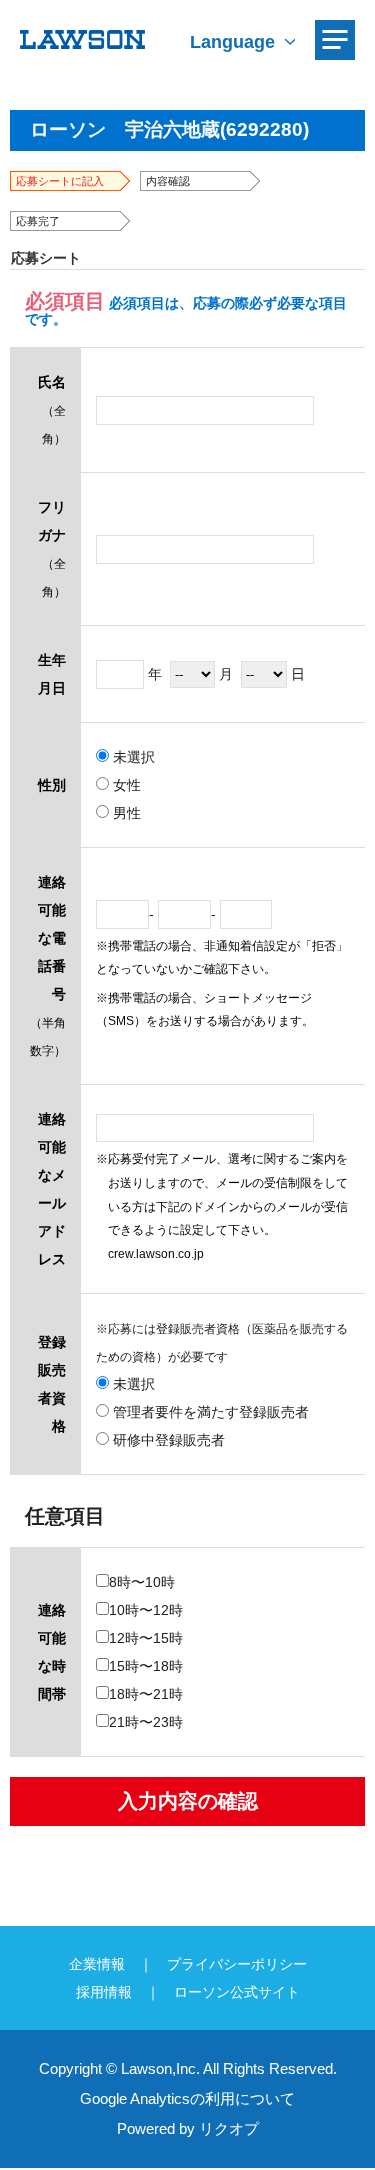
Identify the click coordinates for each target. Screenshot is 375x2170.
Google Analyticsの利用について (187, 2098)
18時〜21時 (146, 1694)
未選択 (132, 757)
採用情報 (104, 1992)
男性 (125, 813)
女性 (125, 785)
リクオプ (229, 2128)
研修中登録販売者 (167, 1440)
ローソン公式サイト (237, 1992)
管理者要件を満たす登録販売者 (209, 1412)
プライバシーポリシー (237, 1964)
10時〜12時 (146, 1610)
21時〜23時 (146, 1722)
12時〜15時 (146, 1638)
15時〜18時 (146, 1666)
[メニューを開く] (335, 40)
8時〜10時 (142, 1582)
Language (232, 42)
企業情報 (97, 1964)
